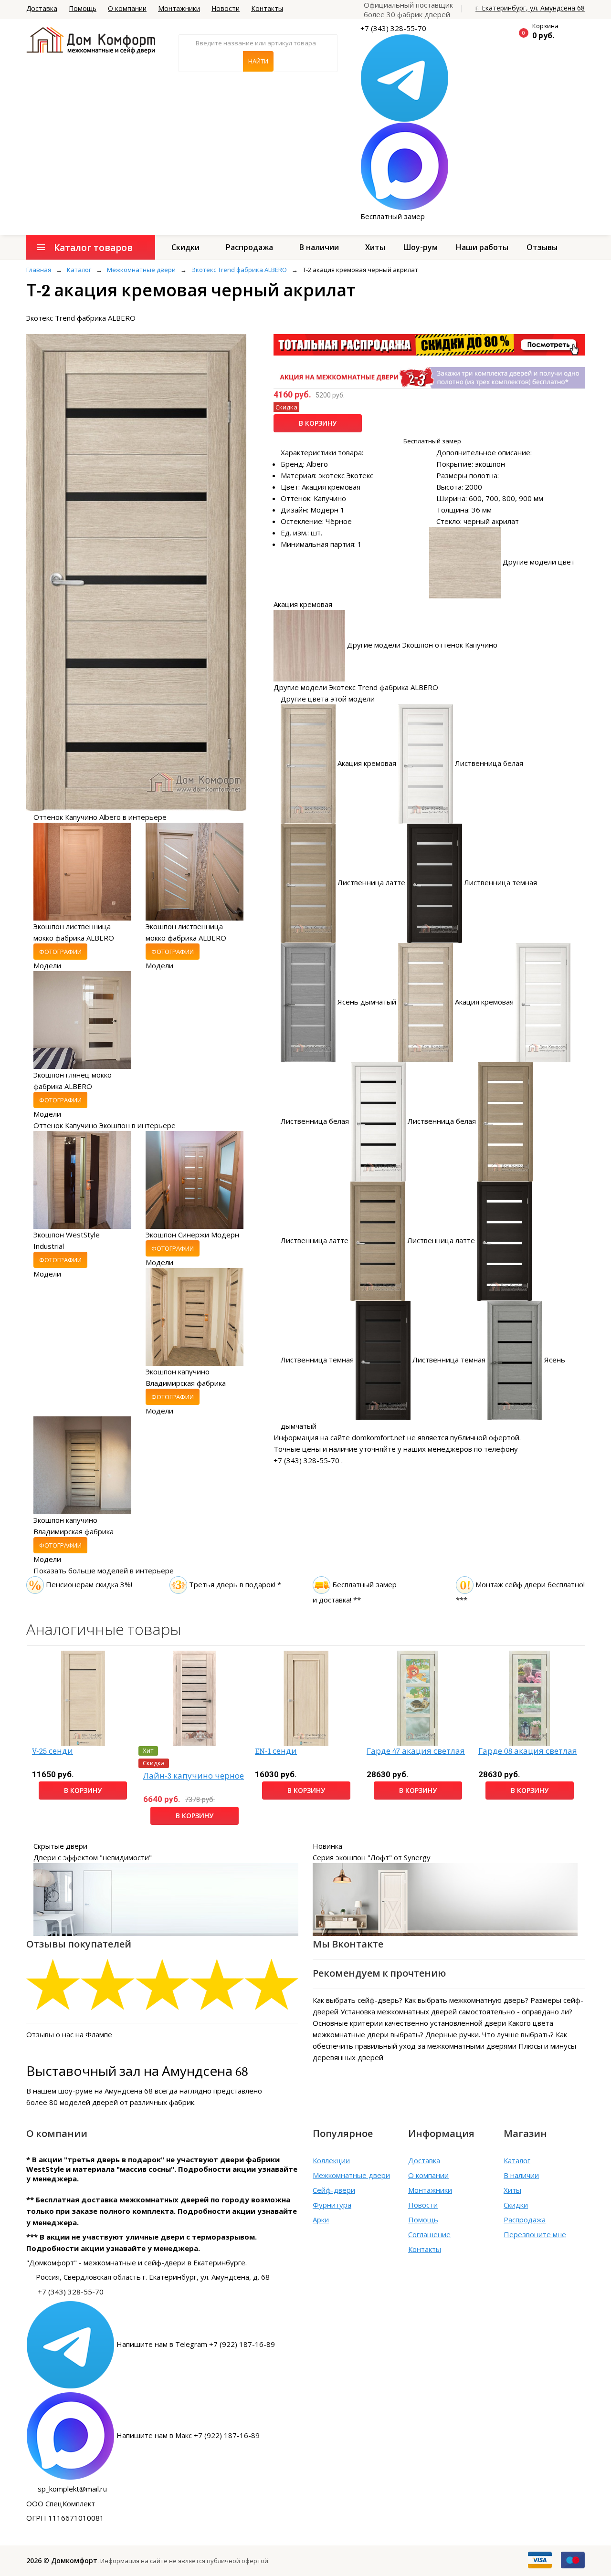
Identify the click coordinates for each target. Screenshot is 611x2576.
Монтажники (179, 8)
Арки (321, 2220)
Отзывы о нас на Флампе (69, 2034)
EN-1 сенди (276, 1751)
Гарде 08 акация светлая (528, 1751)
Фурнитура (332, 2205)
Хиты (375, 247)
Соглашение (429, 2234)
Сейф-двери (334, 2190)
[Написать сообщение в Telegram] (405, 77)
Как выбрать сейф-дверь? (358, 2000)
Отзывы (542, 247)
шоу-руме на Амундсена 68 (105, 2091)
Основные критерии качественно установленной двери (409, 2023)
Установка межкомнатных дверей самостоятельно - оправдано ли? (456, 2011)
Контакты (267, 8)
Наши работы (482, 247)
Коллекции (331, 2160)
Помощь (83, 8)
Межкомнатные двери (351, 2175)
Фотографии (60, 952)
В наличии (319, 247)
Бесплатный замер (393, 216)
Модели (47, 965)
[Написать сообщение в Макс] (405, 166)
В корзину (318, 423)
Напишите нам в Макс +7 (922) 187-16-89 (188, 2435)
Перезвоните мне (535, 2234)
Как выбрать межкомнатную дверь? (466, 2000)
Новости (226, 8)
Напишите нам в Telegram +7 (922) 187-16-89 (196, 2344)
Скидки (185, 247)
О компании (127, 8)
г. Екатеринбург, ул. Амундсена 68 (530, 8)
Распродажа (249, 247)
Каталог (517, 2160)
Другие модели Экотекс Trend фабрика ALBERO (356, 687)
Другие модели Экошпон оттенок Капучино (422, 645)
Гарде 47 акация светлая (416, 1751)
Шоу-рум (421, 247)
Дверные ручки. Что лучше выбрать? (490, 2034)
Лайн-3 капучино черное (194, 1776)
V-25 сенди (53, 1751)
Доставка (42, 8)
